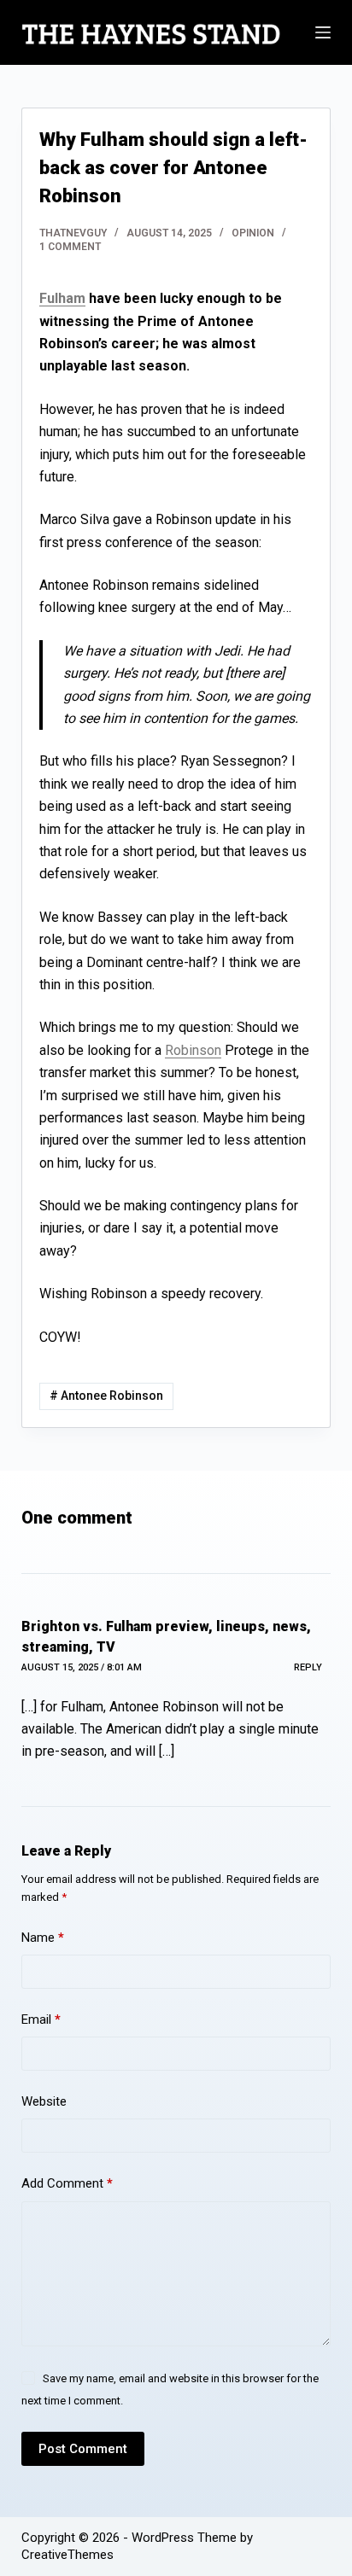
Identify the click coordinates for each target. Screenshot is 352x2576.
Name (43, 1938)
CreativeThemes (67, 2555)
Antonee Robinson (106, 1396)
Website (44, 2101)
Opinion (253, 233)
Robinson (193, 1050)
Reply (308, 1667)
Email (41, 2019)
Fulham (62, 298)
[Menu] (323, 32)
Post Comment (83, 2449)
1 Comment (70, 247)
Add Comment (67, 2183)
